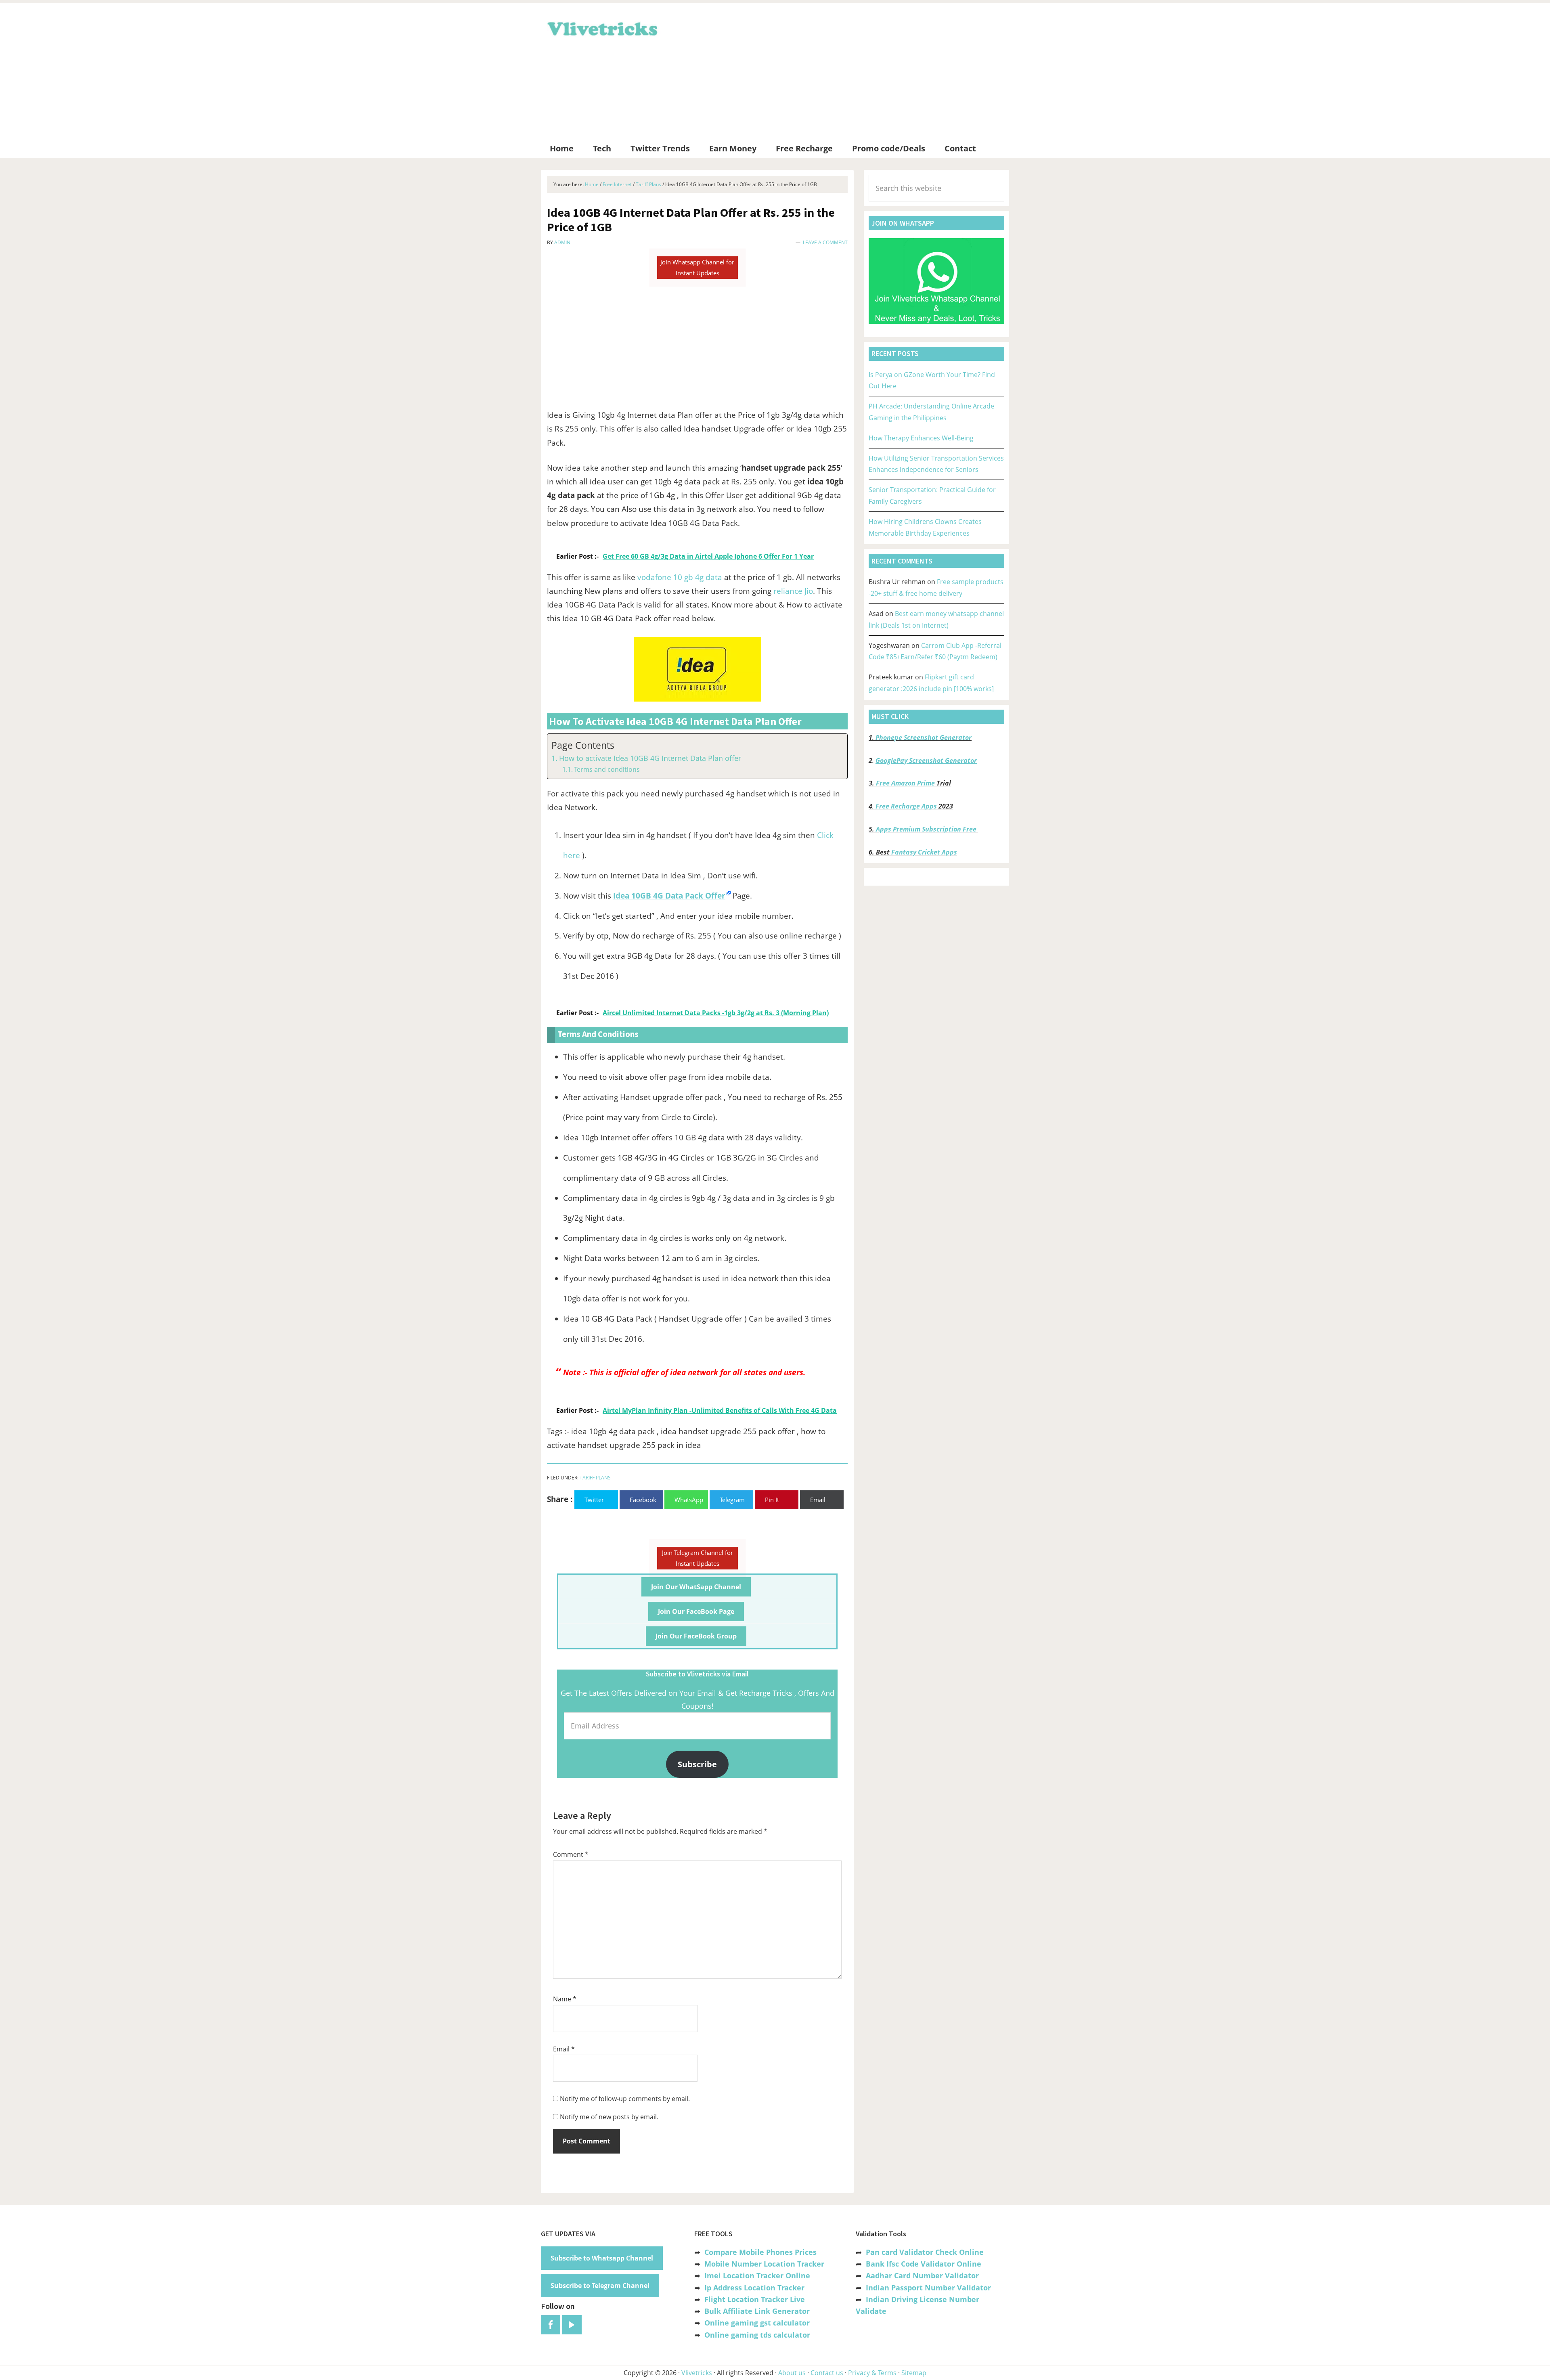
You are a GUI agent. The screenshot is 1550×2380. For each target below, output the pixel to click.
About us (792, 2373)
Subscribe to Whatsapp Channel (602, 2258)
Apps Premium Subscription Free (927, 829)
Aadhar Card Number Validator (922, 2275)
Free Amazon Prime (905, 783)
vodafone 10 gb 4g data (681, 577)
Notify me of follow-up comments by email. (625, 2099)
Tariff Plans (595, 1478)
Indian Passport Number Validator (928, 2288)
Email (564, 2049)
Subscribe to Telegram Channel (600, 2286)
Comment (571, 1854)
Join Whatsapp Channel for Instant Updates (697, 267)
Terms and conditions (607, 769)
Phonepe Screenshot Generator (924, 737)
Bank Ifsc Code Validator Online (924, 2264)
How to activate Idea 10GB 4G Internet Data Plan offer (650, 758)
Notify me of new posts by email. (609, 2117)
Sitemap (914, 2373)
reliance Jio (793, 591)
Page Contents (583, 745)
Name (565, 1999)
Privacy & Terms (872, 2373)
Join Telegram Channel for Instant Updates (697, 1558)
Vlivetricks (601, 27)
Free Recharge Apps (906, 806)
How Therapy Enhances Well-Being (921, 438)
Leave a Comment (825, 242)
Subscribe (697, 1764)
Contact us (827, 2373)
